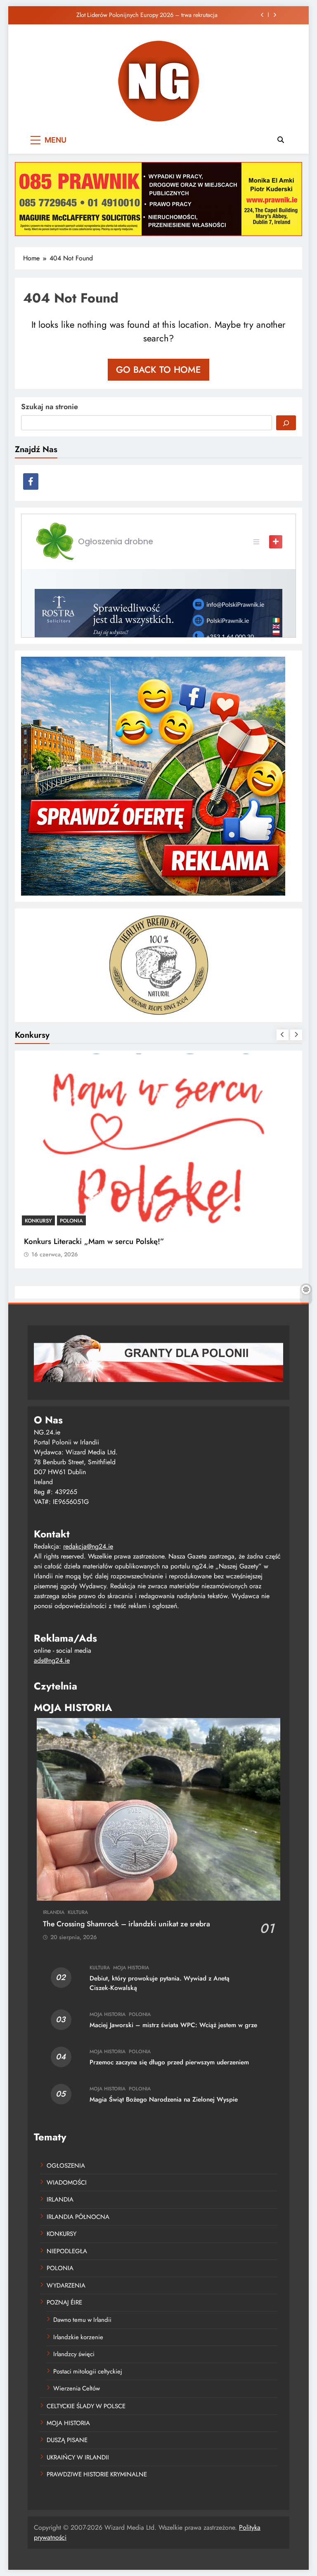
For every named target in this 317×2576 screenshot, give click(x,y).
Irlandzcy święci (74, 2354)
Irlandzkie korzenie (78, 2337)
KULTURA (78, 1912)
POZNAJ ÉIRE (64, 2302)
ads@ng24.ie (52, 1660)
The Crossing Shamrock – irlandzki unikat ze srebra (127, 1924)
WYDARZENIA (66, 2285)
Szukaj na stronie (50, 407)
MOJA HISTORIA (131, 1968)
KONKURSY (38, 1221)
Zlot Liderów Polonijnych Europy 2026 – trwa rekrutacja (147, 15)
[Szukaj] (286, 423)
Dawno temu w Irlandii (82, 2320)
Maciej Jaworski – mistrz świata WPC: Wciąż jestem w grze (173, 2025)
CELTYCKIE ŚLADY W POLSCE (86, 2406)
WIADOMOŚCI (67, 2183)
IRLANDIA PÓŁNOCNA (78, 2217)
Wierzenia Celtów (77, 2388)
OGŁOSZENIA (66, 2166)
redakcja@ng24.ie (88, 1546)
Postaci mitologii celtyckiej (88, 2371)
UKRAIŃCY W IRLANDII (78, 2457)
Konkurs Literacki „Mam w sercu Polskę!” (94, 1241)
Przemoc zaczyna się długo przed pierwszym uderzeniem (169, 2062)
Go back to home (158, 369)
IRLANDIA (54, 1912)
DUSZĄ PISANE (67, 2440)
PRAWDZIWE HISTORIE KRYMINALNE (97, 2474)
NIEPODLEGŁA (67, 2251)
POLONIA (71, 1221)
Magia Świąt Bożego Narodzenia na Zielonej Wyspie (164, 2099)
